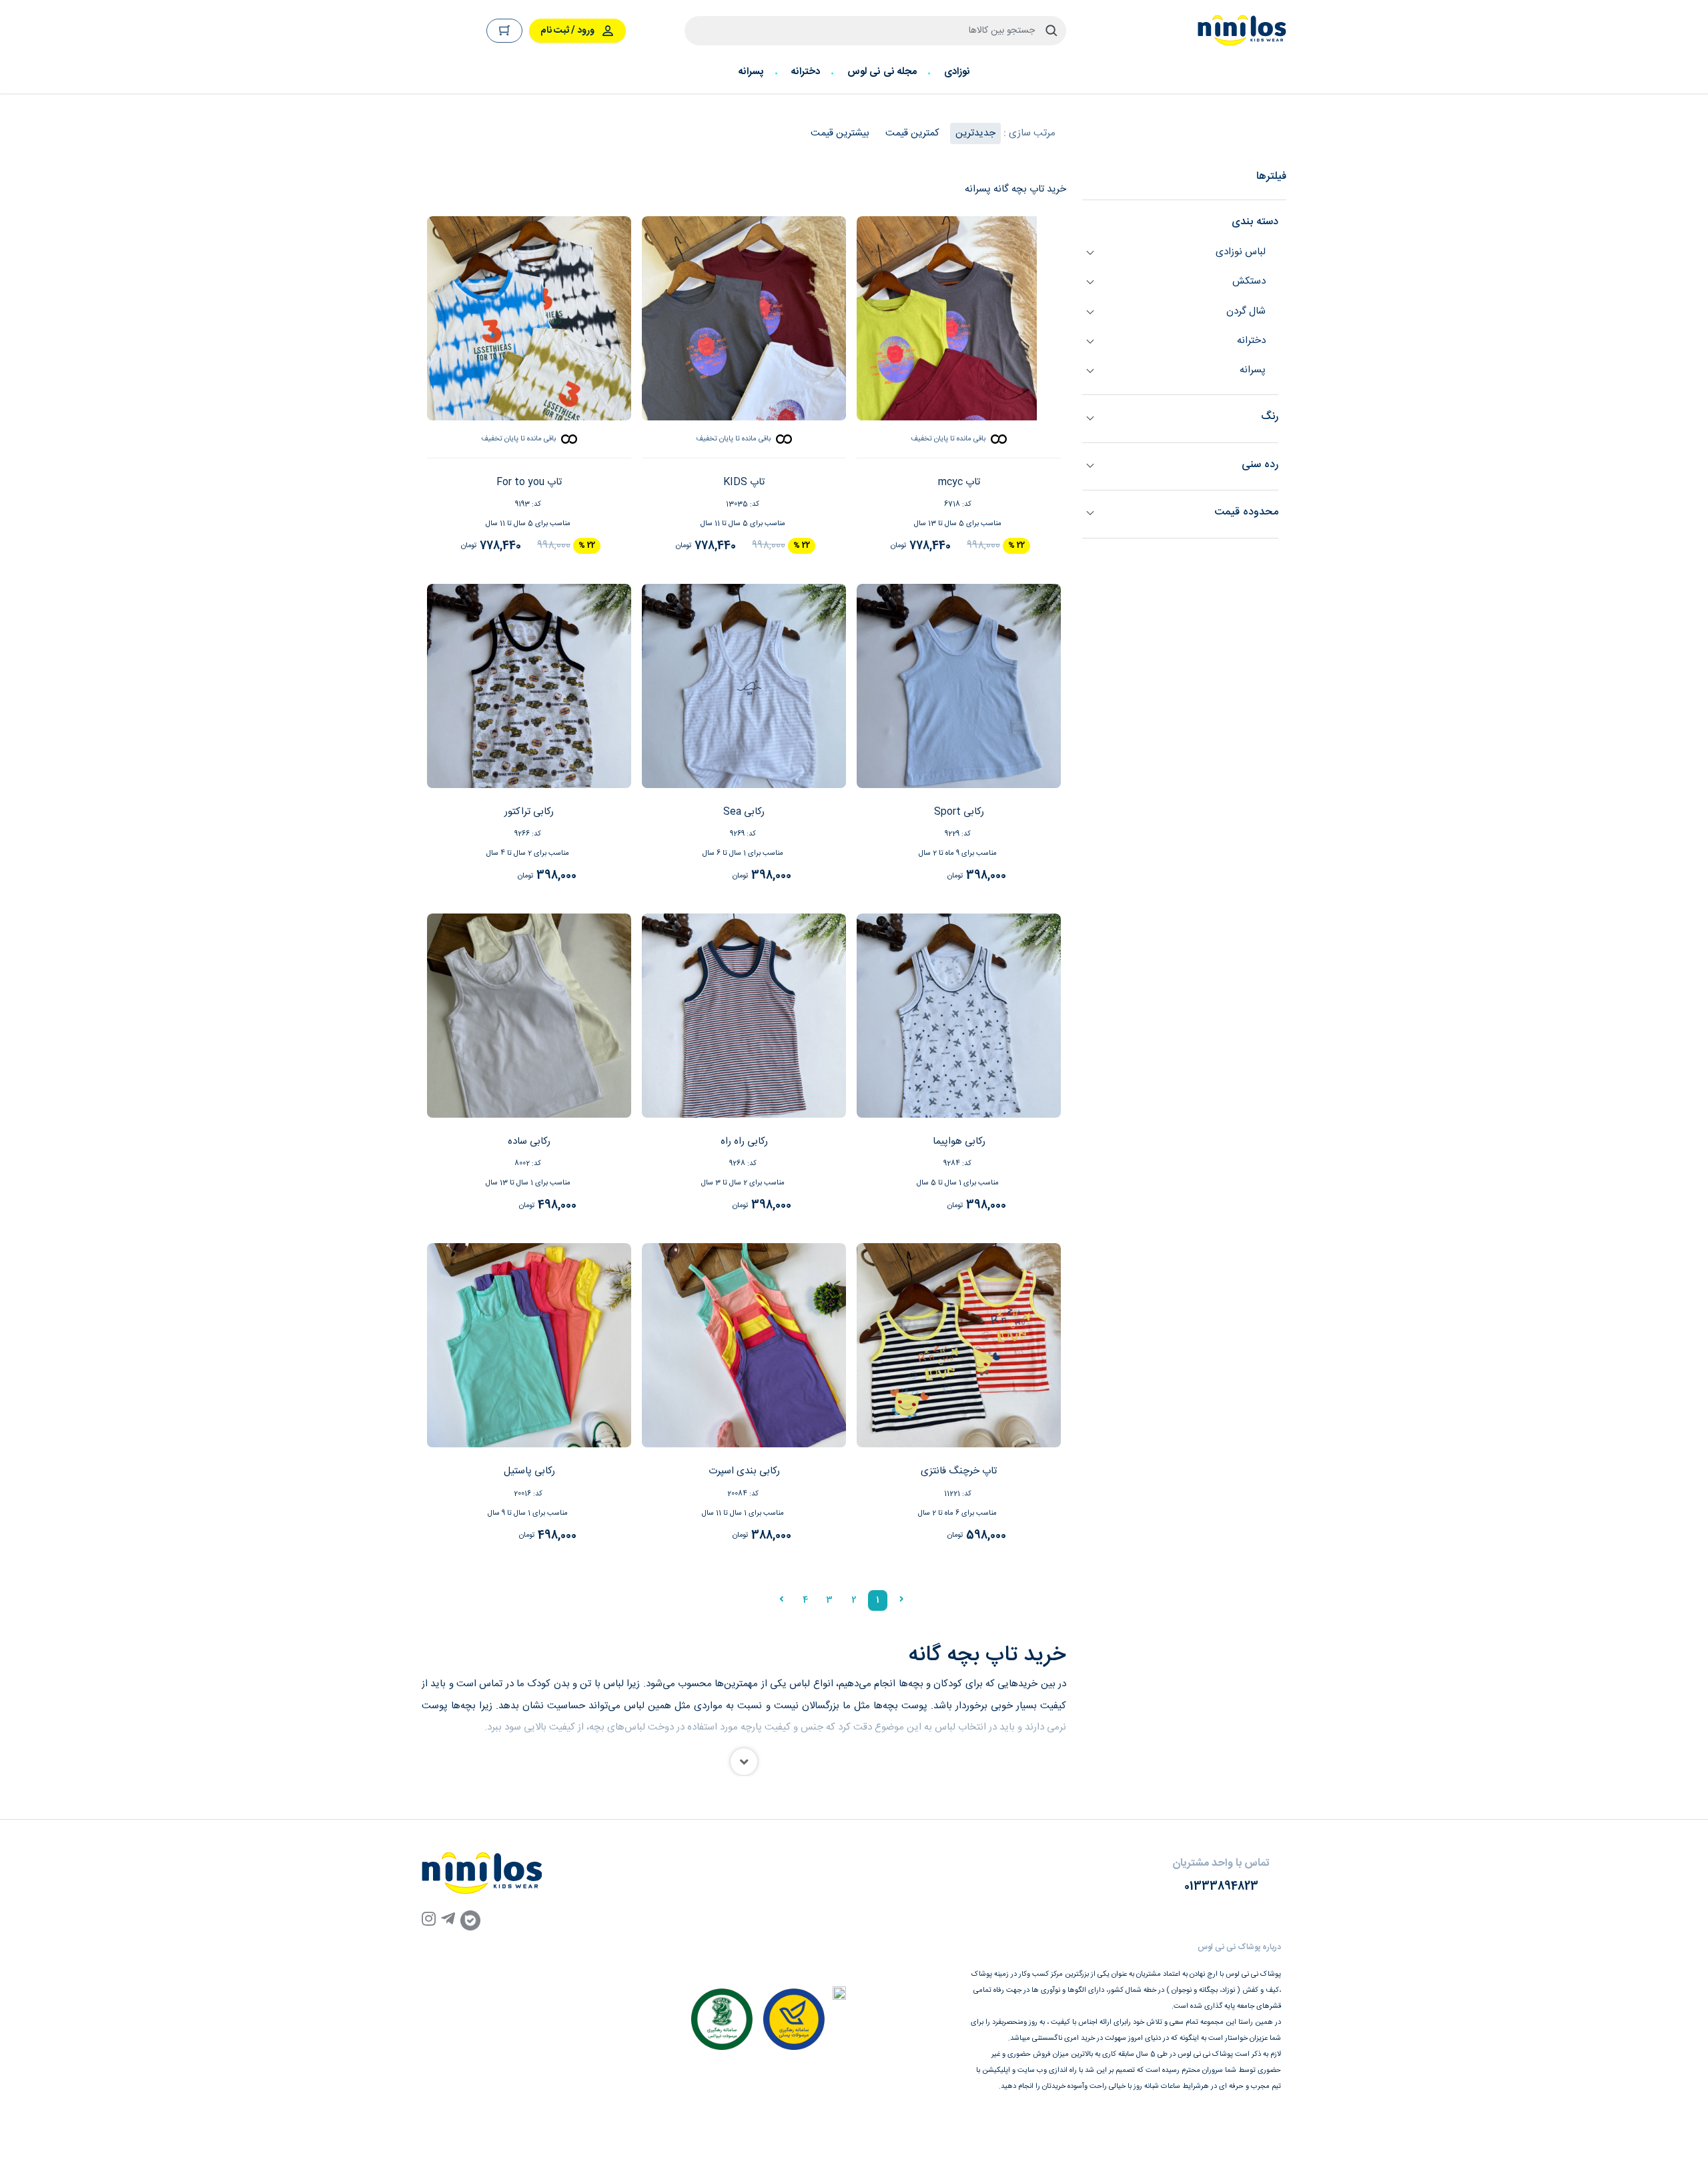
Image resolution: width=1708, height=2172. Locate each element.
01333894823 (1221, 1887)
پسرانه (751, 72)
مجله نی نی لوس (882, 72)
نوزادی (957, 72)
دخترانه (806, 72)
